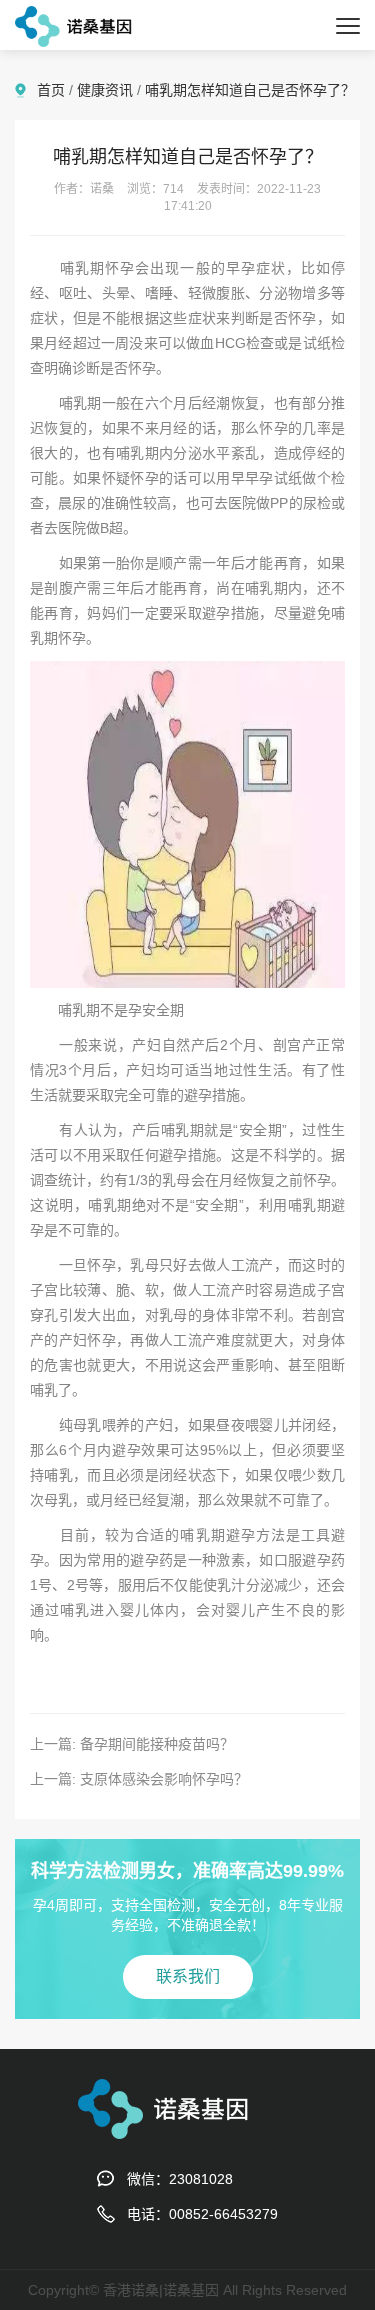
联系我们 (188, 1976)
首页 (51, 90)
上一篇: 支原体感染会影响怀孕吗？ (139, 1779)
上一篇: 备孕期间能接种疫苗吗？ (132, 1744)
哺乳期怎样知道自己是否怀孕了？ (250, 90)
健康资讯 (105, 90)
